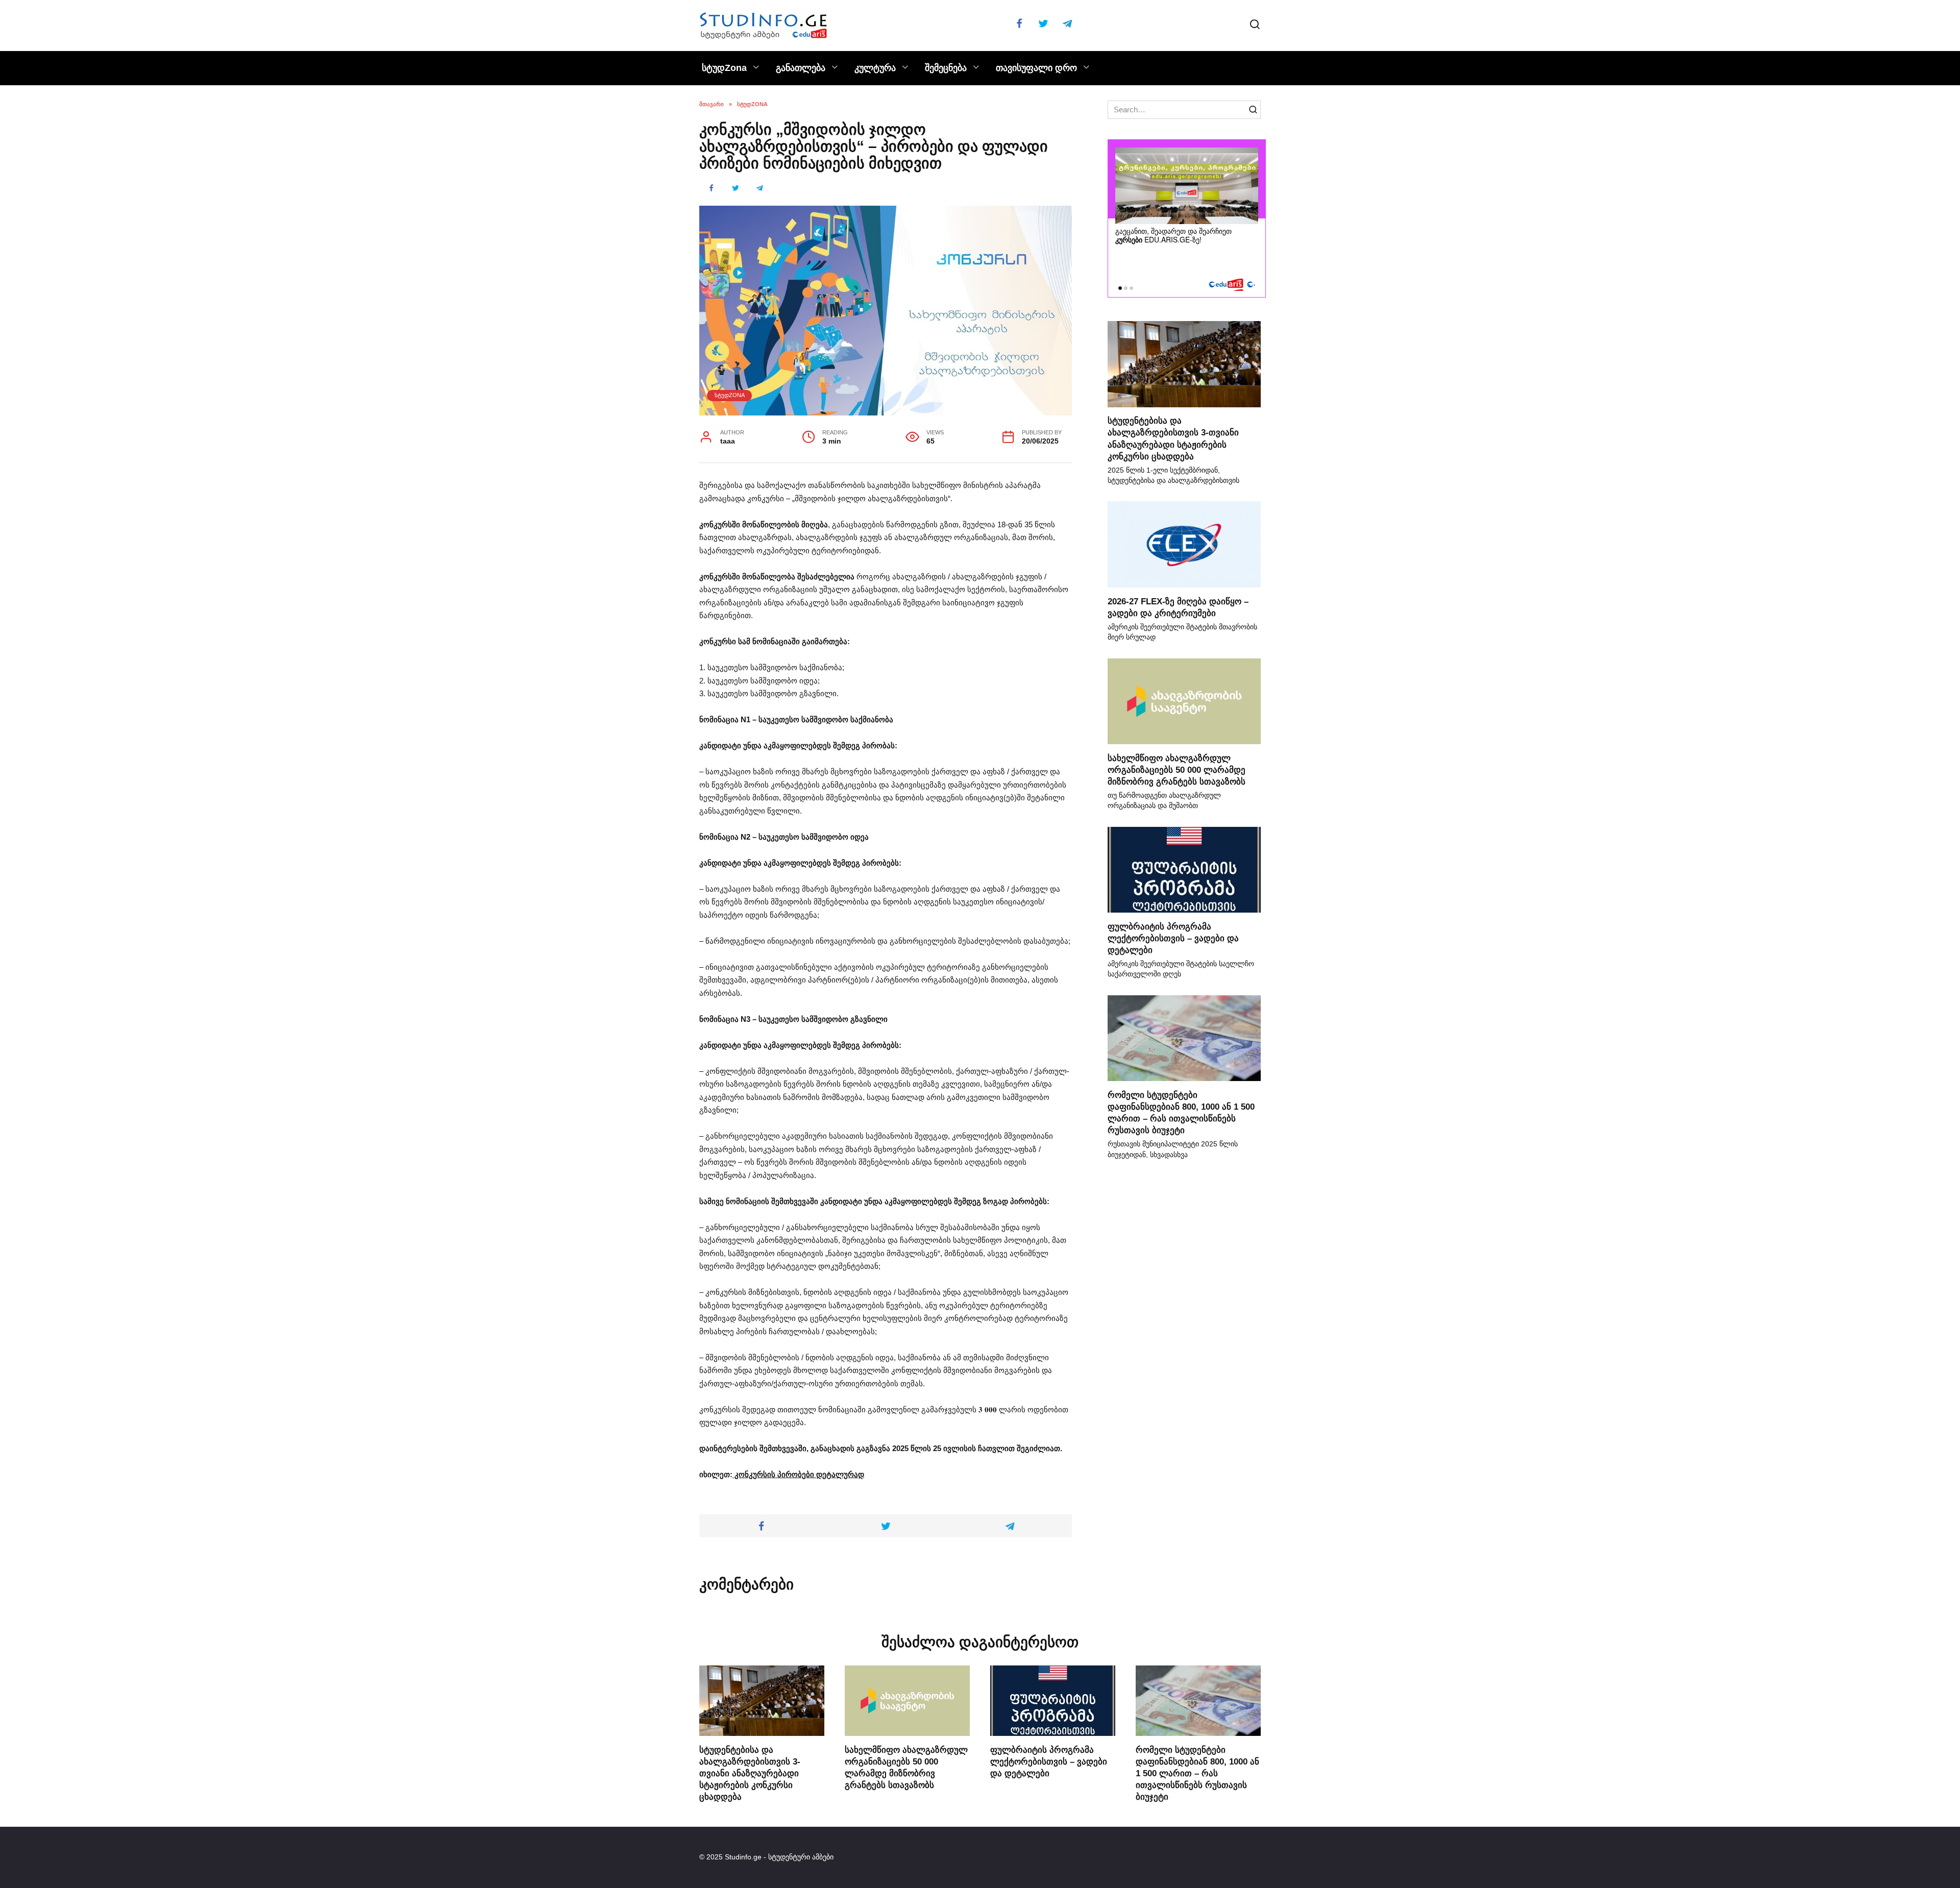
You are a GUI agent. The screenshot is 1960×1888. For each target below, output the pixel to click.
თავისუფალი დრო (1036, 68)
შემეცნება (946, 68)
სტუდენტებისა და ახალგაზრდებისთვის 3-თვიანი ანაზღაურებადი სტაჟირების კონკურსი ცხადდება (750, 1773)
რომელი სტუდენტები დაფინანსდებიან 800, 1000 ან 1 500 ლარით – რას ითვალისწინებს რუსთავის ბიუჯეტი (1197, 1773)
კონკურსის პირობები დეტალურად (798, 1474)
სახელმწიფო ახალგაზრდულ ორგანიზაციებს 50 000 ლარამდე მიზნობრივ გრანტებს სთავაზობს (1177, 769)
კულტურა (875, 68)
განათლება (801, 68)
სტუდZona (724, 68)
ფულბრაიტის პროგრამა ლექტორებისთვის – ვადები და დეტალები (1173, 938)
